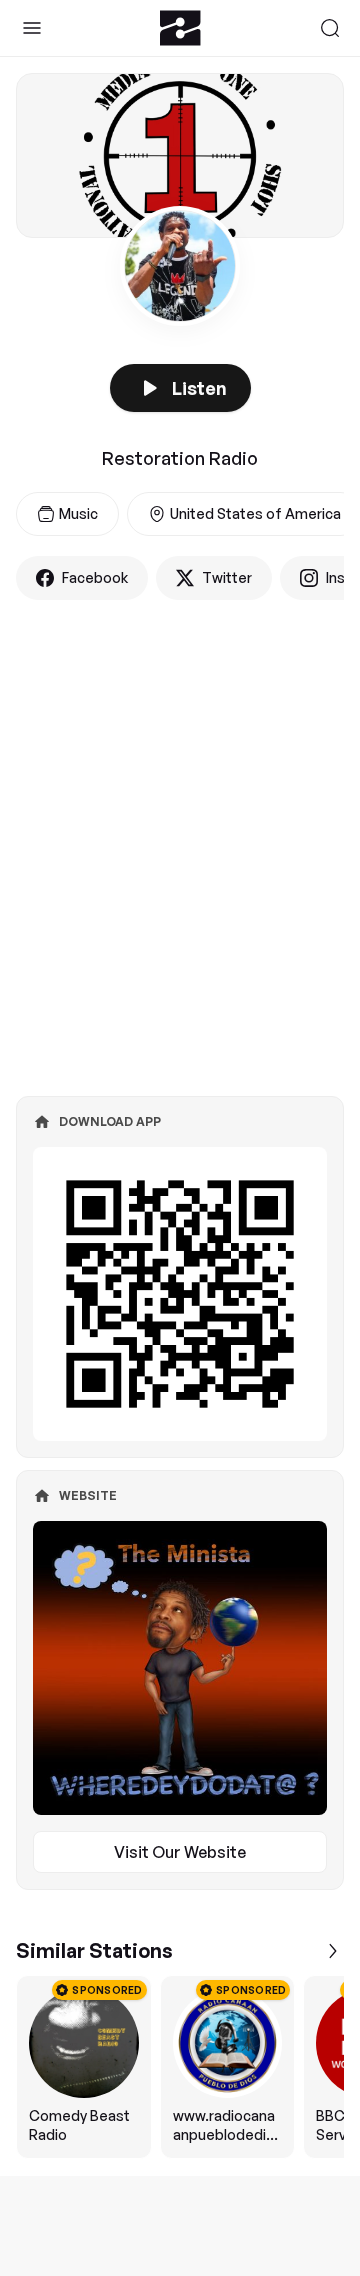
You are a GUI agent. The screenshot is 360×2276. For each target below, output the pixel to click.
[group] (180, 2067)
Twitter (227, 577)
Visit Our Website (180, 1852)
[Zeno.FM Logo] (180, 28)
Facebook (95, 577)
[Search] (330, 28)
